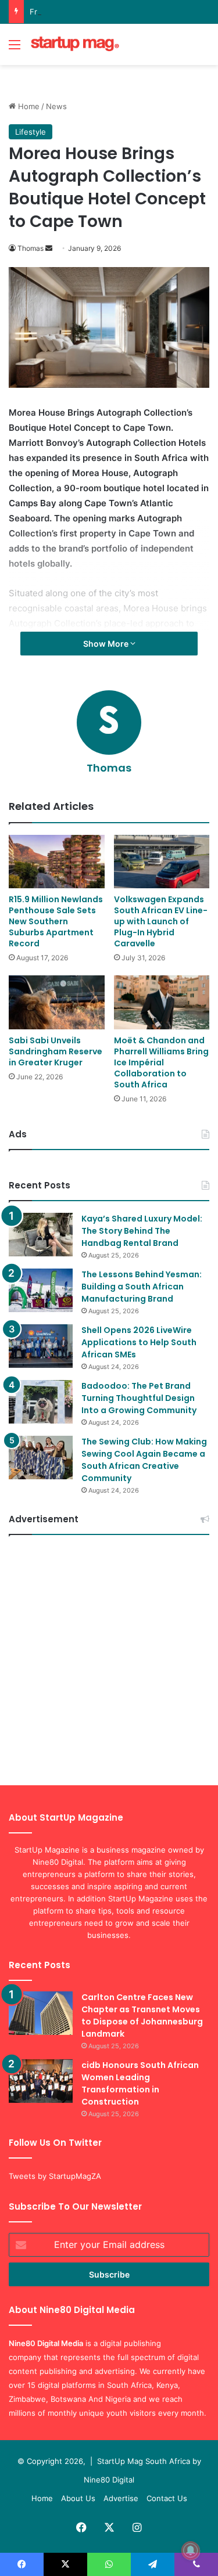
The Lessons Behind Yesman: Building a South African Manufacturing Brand (142, 1287)
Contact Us (167, 2498)
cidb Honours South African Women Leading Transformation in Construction (140, 2083)
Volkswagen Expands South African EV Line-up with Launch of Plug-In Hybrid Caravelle (161, 921)
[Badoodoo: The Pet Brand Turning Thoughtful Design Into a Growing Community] (41, 1402)
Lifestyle (31, 132)
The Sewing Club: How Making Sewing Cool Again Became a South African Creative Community (144, 1460)
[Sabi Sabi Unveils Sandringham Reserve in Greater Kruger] (57, 1002)
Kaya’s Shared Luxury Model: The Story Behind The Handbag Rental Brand (142, 1231)
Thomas (31, 248)
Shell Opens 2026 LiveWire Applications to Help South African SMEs (139, 1342)
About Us (78, 2498)
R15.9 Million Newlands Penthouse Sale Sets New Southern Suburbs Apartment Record (56, 921)
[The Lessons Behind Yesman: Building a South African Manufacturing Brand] (41, 1290)
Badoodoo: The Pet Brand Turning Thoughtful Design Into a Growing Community (139, 1398)
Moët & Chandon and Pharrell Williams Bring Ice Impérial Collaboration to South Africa (161, 1062)
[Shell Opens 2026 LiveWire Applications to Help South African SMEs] (41, 1346)
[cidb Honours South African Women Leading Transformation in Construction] (41, 2081)
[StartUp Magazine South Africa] (76, 44)
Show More (107, 644)
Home (28, 106)
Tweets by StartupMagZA (55, 2176)
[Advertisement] (109, 1656)
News (56, 106)
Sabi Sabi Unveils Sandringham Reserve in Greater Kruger (56, 1051)
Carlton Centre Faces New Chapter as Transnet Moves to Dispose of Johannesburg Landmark (142, 2015)
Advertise (121, 2498)
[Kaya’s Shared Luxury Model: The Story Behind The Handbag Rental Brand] (41, 1235)
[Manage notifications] (191, 2550)
